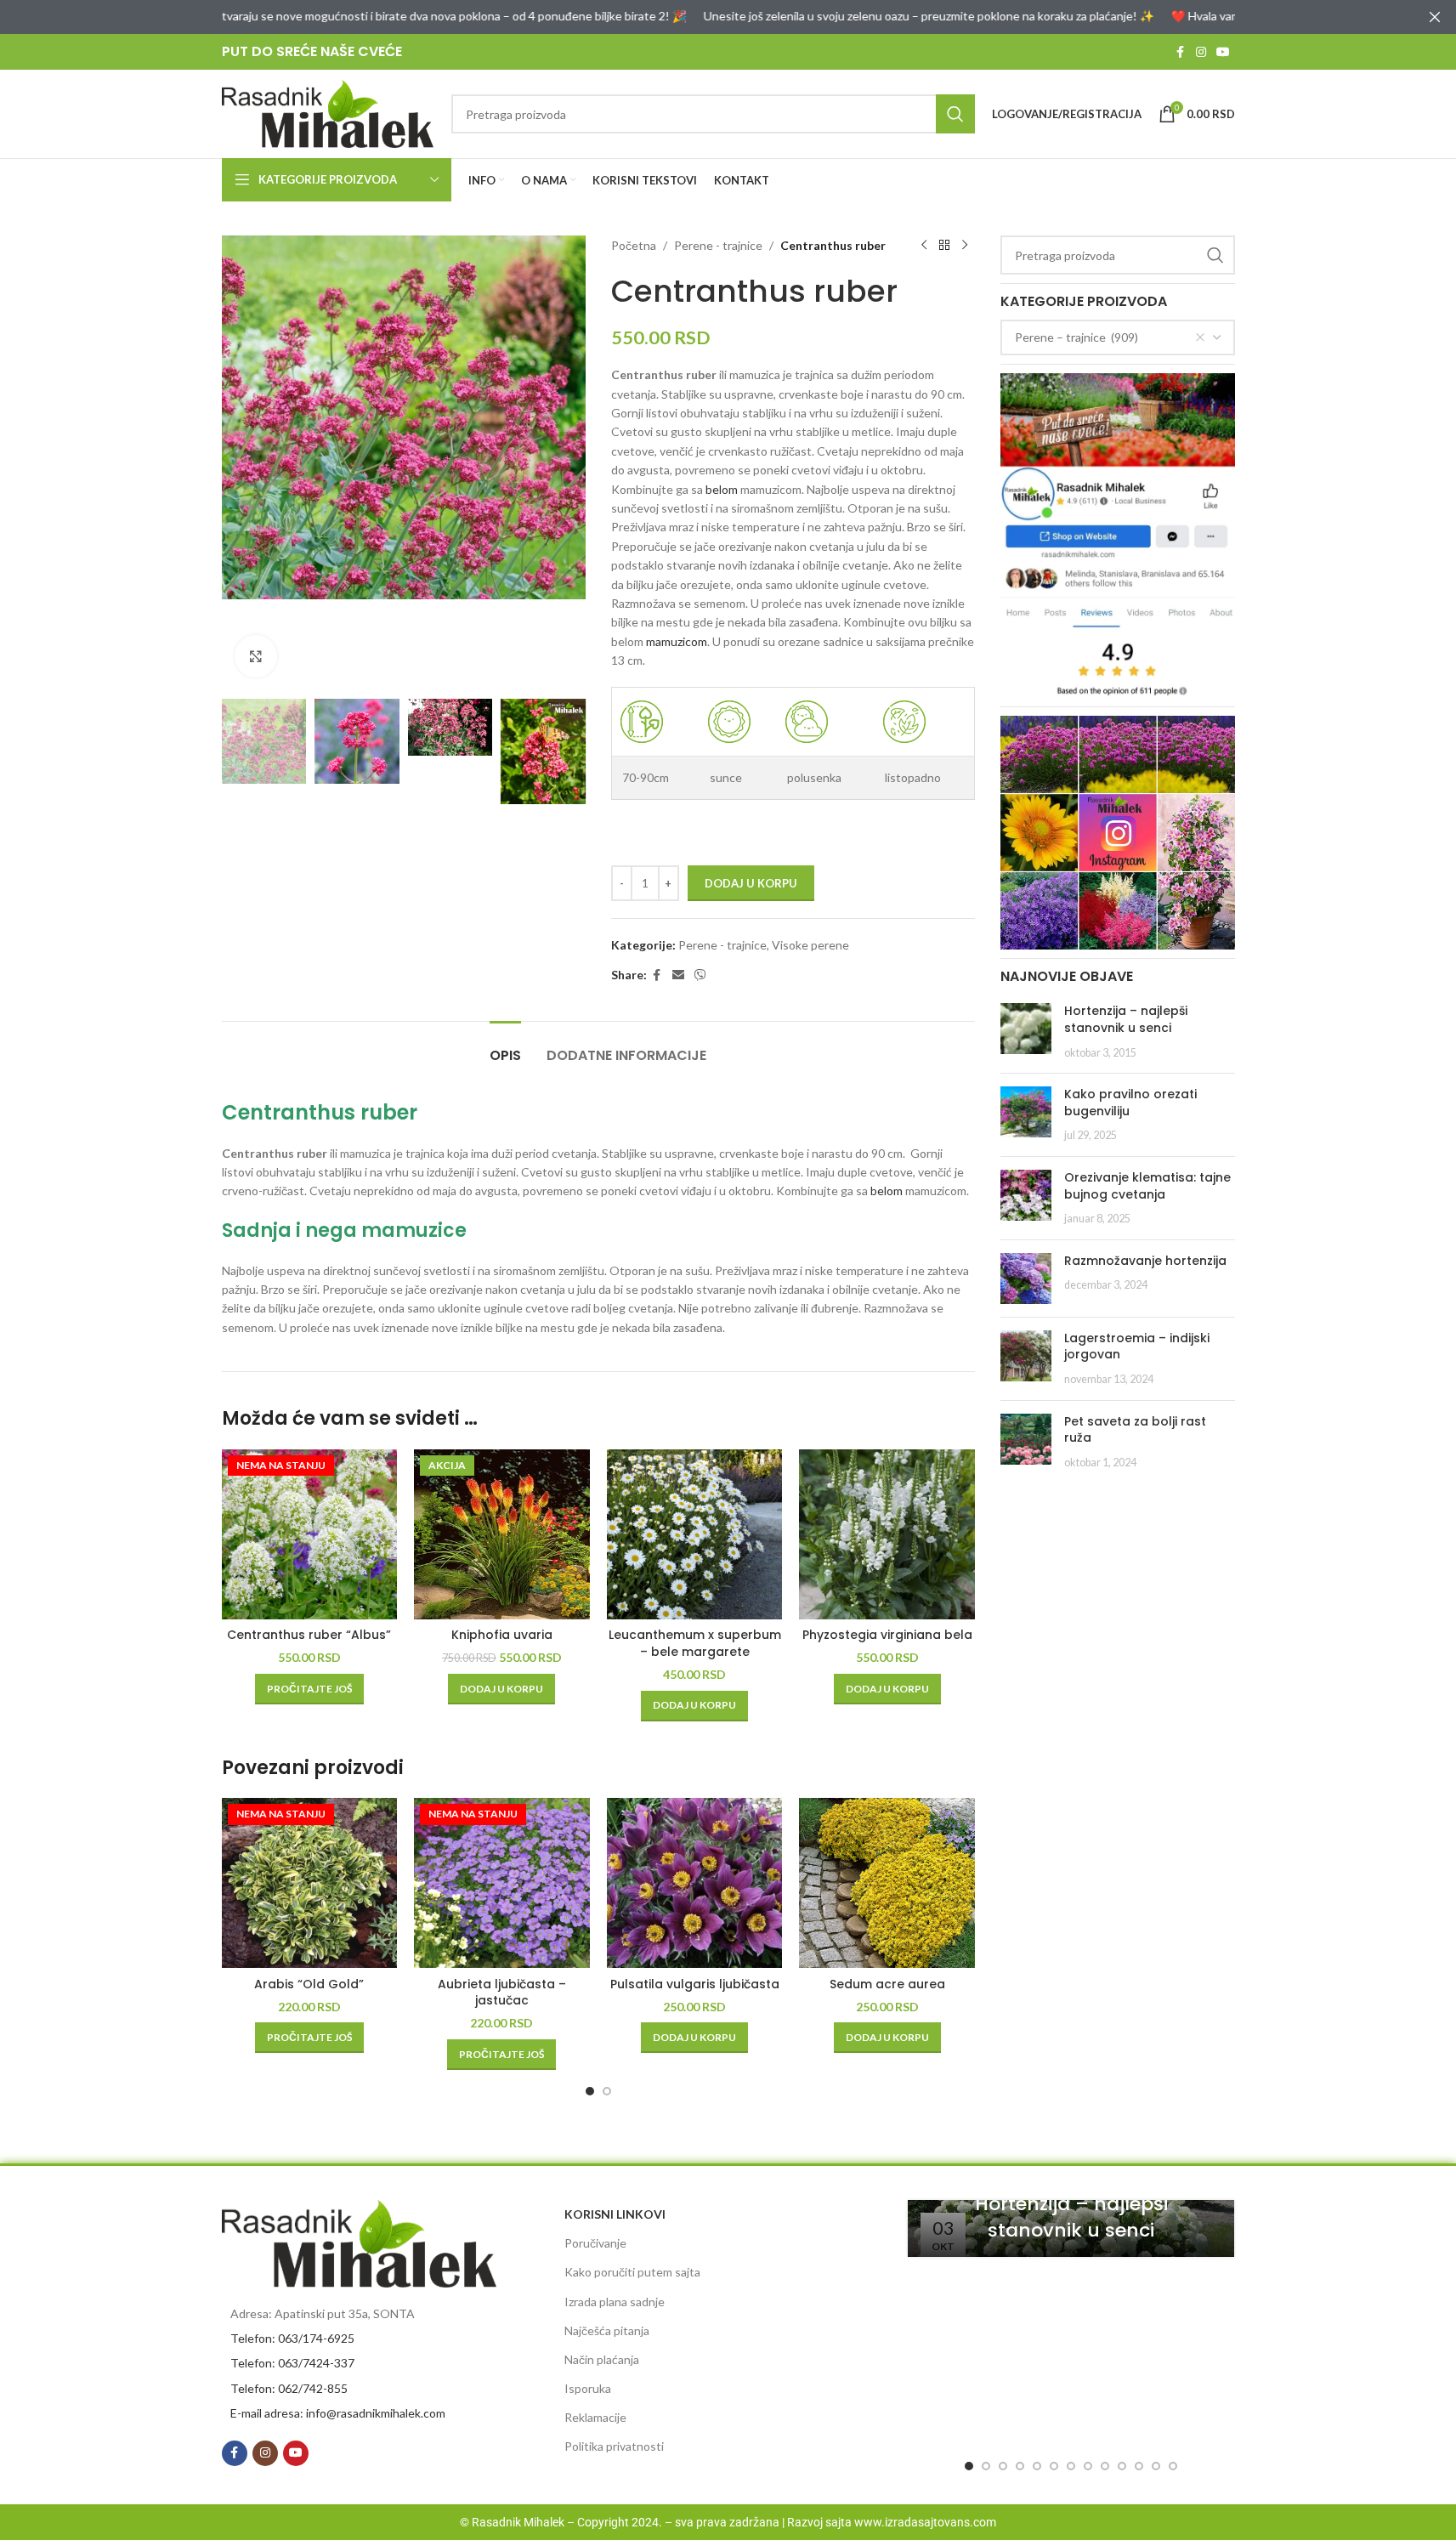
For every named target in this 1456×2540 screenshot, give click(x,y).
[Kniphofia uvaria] (502, 1534)
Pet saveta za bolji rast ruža (1135, 1430)
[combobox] (1118, 337)
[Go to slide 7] (1071, 2466)
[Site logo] (328, 113)
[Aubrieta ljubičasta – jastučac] (502, 1883)
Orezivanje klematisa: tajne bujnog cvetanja (1147, 1186)
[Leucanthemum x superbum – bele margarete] (695, 1534)
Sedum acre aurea (887, 1984)
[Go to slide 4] (1020, 2466)
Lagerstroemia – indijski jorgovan (1137, 1347)
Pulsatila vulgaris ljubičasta (695, 1984)
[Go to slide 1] (590, 2091)
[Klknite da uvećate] (256, 656)
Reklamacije (595, 2417)
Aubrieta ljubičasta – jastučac (502, 1993)
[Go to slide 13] (1173, 2466)
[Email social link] (678, 975)
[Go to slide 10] (1122, 2466)
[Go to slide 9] (1105, 2466)
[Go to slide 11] (1139, 2466)
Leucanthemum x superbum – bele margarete (695, 1643)
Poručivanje (595, 2243)
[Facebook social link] (1181, 52)
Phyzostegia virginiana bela (887, 1635)
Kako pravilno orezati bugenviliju (1130, 1103)
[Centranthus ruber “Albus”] (310, 1534)
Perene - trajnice (718, 245)
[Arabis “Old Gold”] (310, 1883)
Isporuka (588, 2388)
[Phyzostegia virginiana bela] (887, 1534)
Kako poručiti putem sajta (632, 2272)
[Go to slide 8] (1088, 2466)
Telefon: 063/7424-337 (292, 2363)
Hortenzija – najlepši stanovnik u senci (1126, 1019)
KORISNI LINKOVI (615, 2214)
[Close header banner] (1435, 17)
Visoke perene (810, 945)
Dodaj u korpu (751, 883)
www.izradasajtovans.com (925, 2522)
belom (722, 489)
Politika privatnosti (614, 2446)
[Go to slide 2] (607, 2091)
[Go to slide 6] (1054, 2466)
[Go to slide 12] (1156, 2466)
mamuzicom (677, 641)
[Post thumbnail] (1026, 1032)
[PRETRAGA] (955, 114)
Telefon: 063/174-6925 (292, 2338)
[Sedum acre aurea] (887, 1883)
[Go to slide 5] (1037, 2466)
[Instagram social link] (1201, 52)
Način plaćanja (602, 2359)
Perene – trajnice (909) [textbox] (1076, 337)
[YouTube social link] (1223, 52)
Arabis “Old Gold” (309, 1984)
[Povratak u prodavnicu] (944, 246)
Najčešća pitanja (607, 2330)
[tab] (505, 1047)
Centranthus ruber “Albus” (309, 1635)
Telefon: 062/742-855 (289, 2388)
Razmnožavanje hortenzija (1145, 1261)
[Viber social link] (700, 975)
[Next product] (965, 246)
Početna (634, 245)
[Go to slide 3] (1003, 2466)
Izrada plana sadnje (615, 2302)
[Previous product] (924, 246)
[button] (501, 1689)
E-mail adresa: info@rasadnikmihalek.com (338, 2413)
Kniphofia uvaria (502, 1635)
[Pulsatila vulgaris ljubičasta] (695, 1883)
